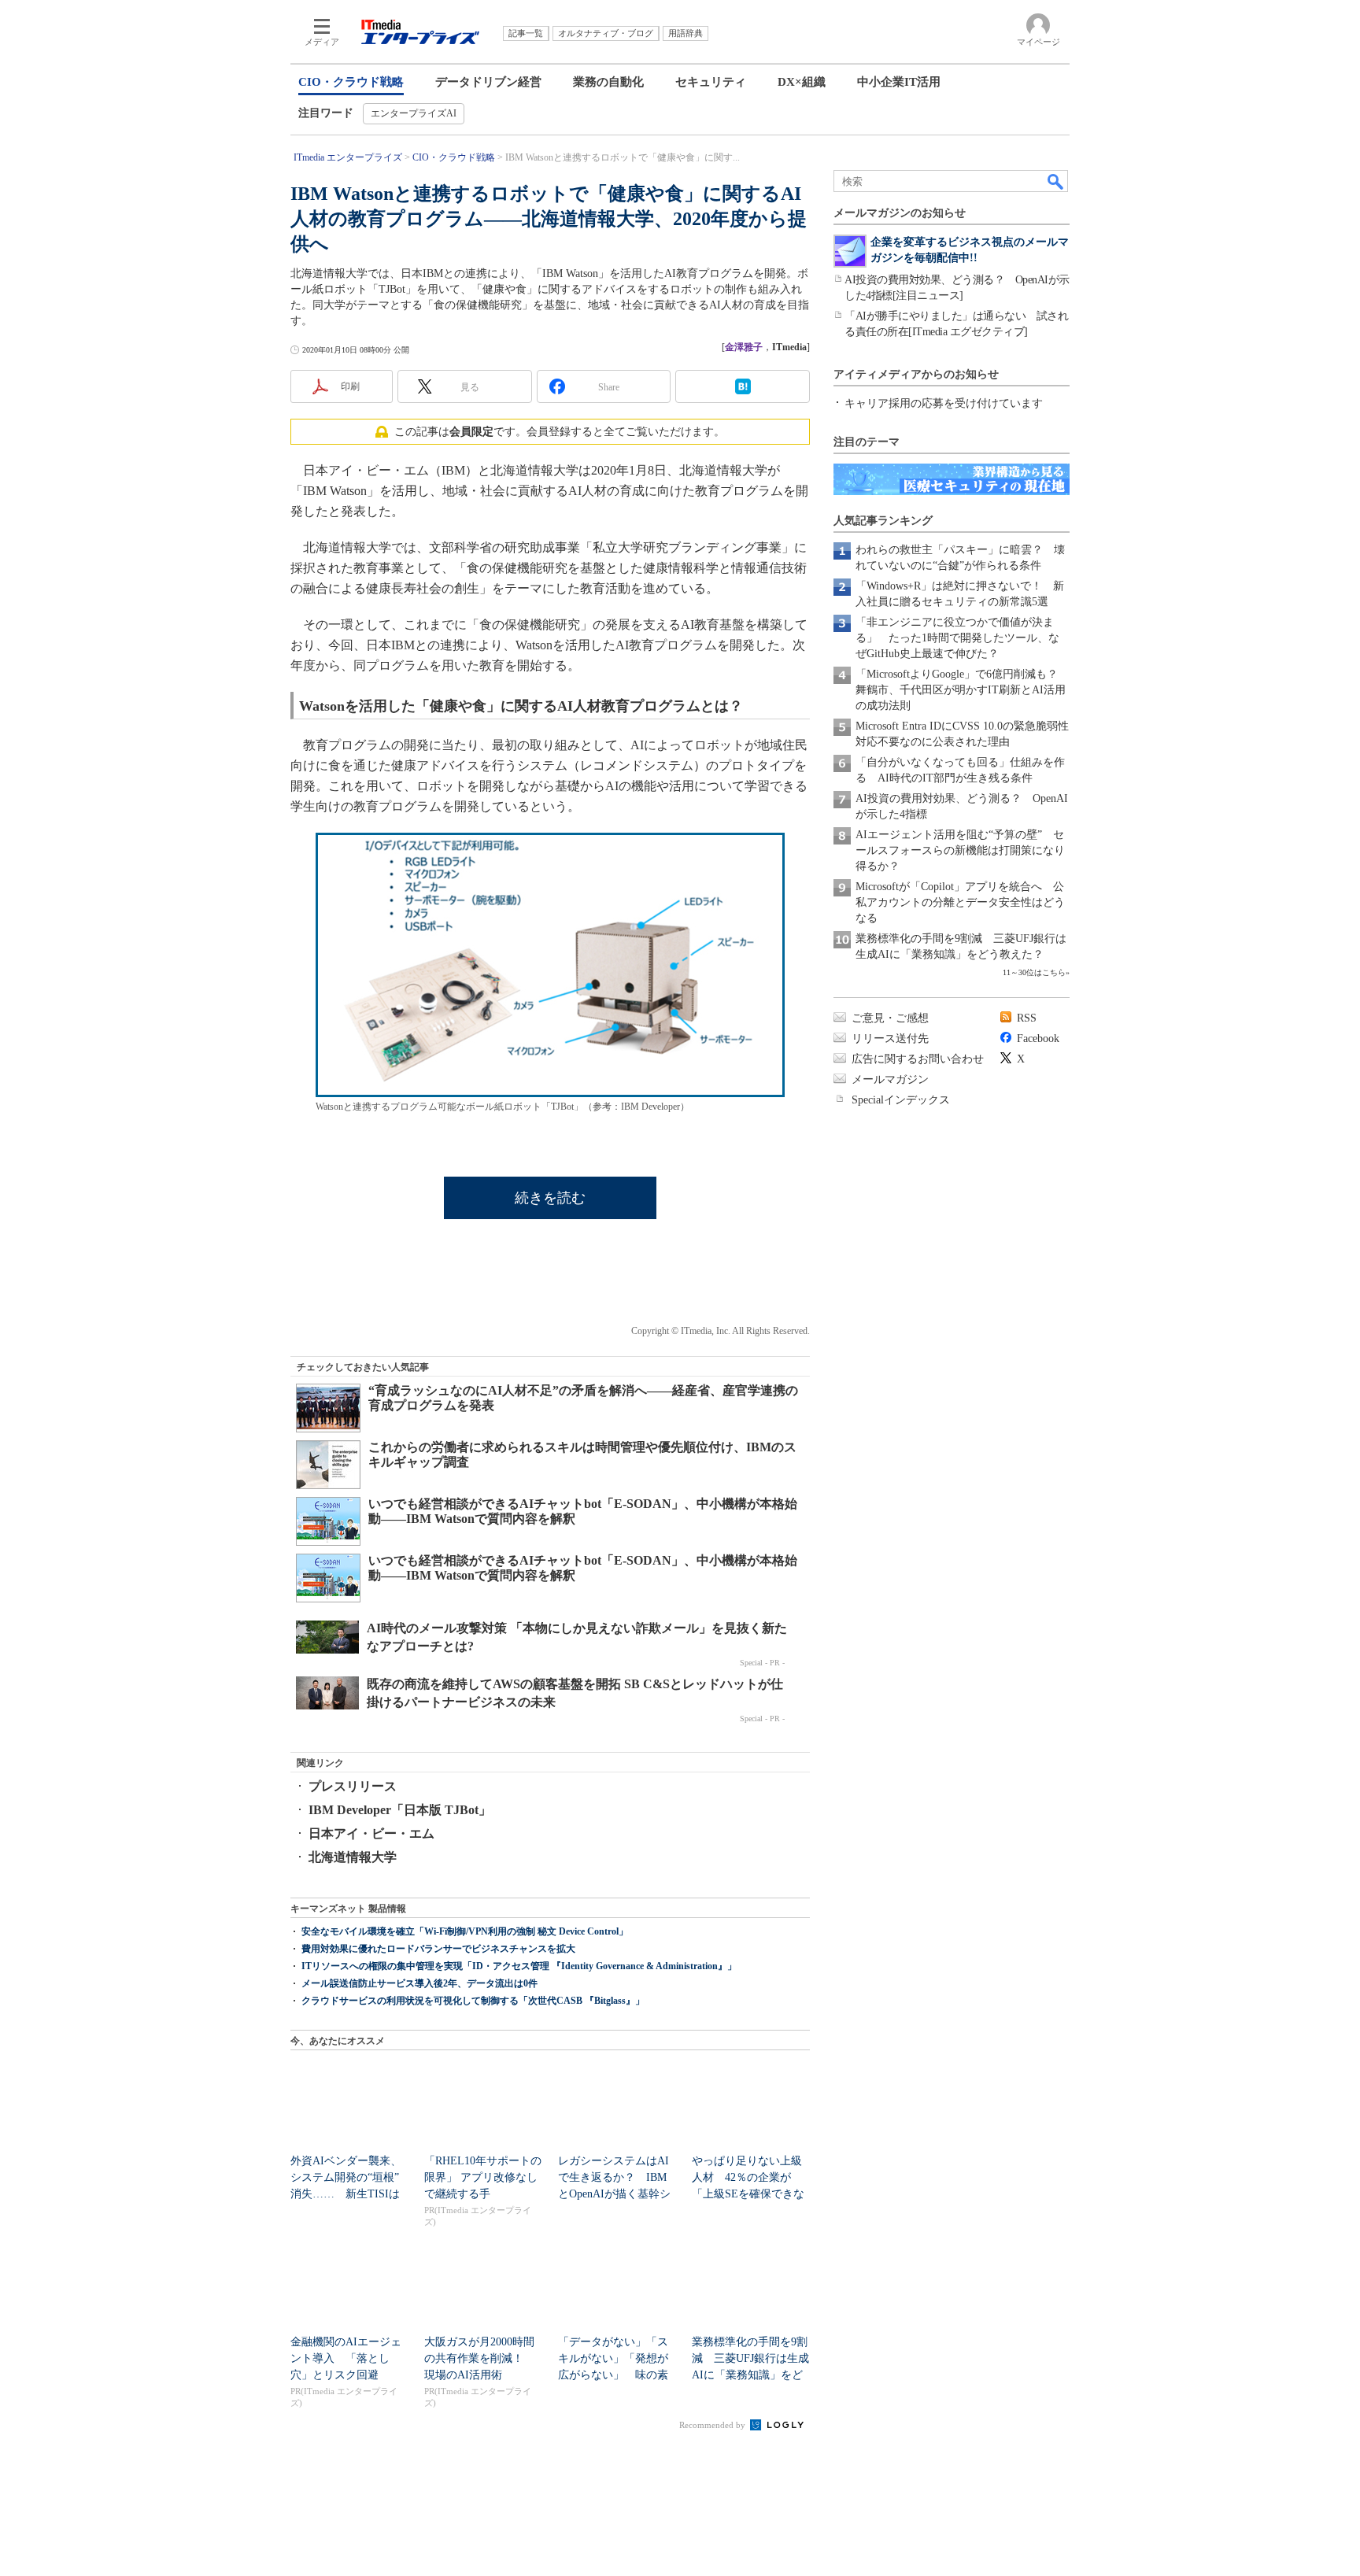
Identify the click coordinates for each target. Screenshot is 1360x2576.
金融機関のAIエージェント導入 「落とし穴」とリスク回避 (346, 2358)
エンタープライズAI (414, 113)
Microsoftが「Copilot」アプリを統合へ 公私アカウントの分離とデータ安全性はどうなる (960, 902)
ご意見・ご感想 (890, 1018)
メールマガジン (890, 1079)
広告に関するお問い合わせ (918, 1059)
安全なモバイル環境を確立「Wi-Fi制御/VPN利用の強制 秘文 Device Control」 (465, 1931)
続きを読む (550, 1198)
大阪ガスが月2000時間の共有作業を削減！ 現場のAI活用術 (479, 2358)
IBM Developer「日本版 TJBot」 (400, 1810)
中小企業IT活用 (899, 82)
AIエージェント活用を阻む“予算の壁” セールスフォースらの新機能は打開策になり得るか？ (960, 850)
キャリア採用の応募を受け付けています (944, 403)
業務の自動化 (608, 82)
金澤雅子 (744, 347)
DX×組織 (802, 82)
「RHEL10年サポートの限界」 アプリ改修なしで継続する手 (483, 2177)
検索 (1056, 181)
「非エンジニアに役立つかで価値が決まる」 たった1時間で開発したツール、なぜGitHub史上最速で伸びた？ (957, 638)
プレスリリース (353, 1786)
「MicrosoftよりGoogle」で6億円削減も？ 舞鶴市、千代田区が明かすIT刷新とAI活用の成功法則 (962, 690)
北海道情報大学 (353, 1857)
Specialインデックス (901, 1100)
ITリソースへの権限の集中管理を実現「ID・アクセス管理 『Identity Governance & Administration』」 (519, 1966)
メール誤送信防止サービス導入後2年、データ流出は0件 (419, 1983)
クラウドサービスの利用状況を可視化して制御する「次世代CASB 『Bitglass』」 (473, 2001)
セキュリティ (711, 82)
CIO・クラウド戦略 (351, 82)
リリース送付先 (890, 1039)
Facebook (1038, 1039)
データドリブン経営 (488, 82)
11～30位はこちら (1034, 972)
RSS (1027, 1018)
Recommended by (713, 2425)
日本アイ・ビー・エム (371, 1833)
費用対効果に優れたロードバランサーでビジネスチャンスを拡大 (438, 1949)
